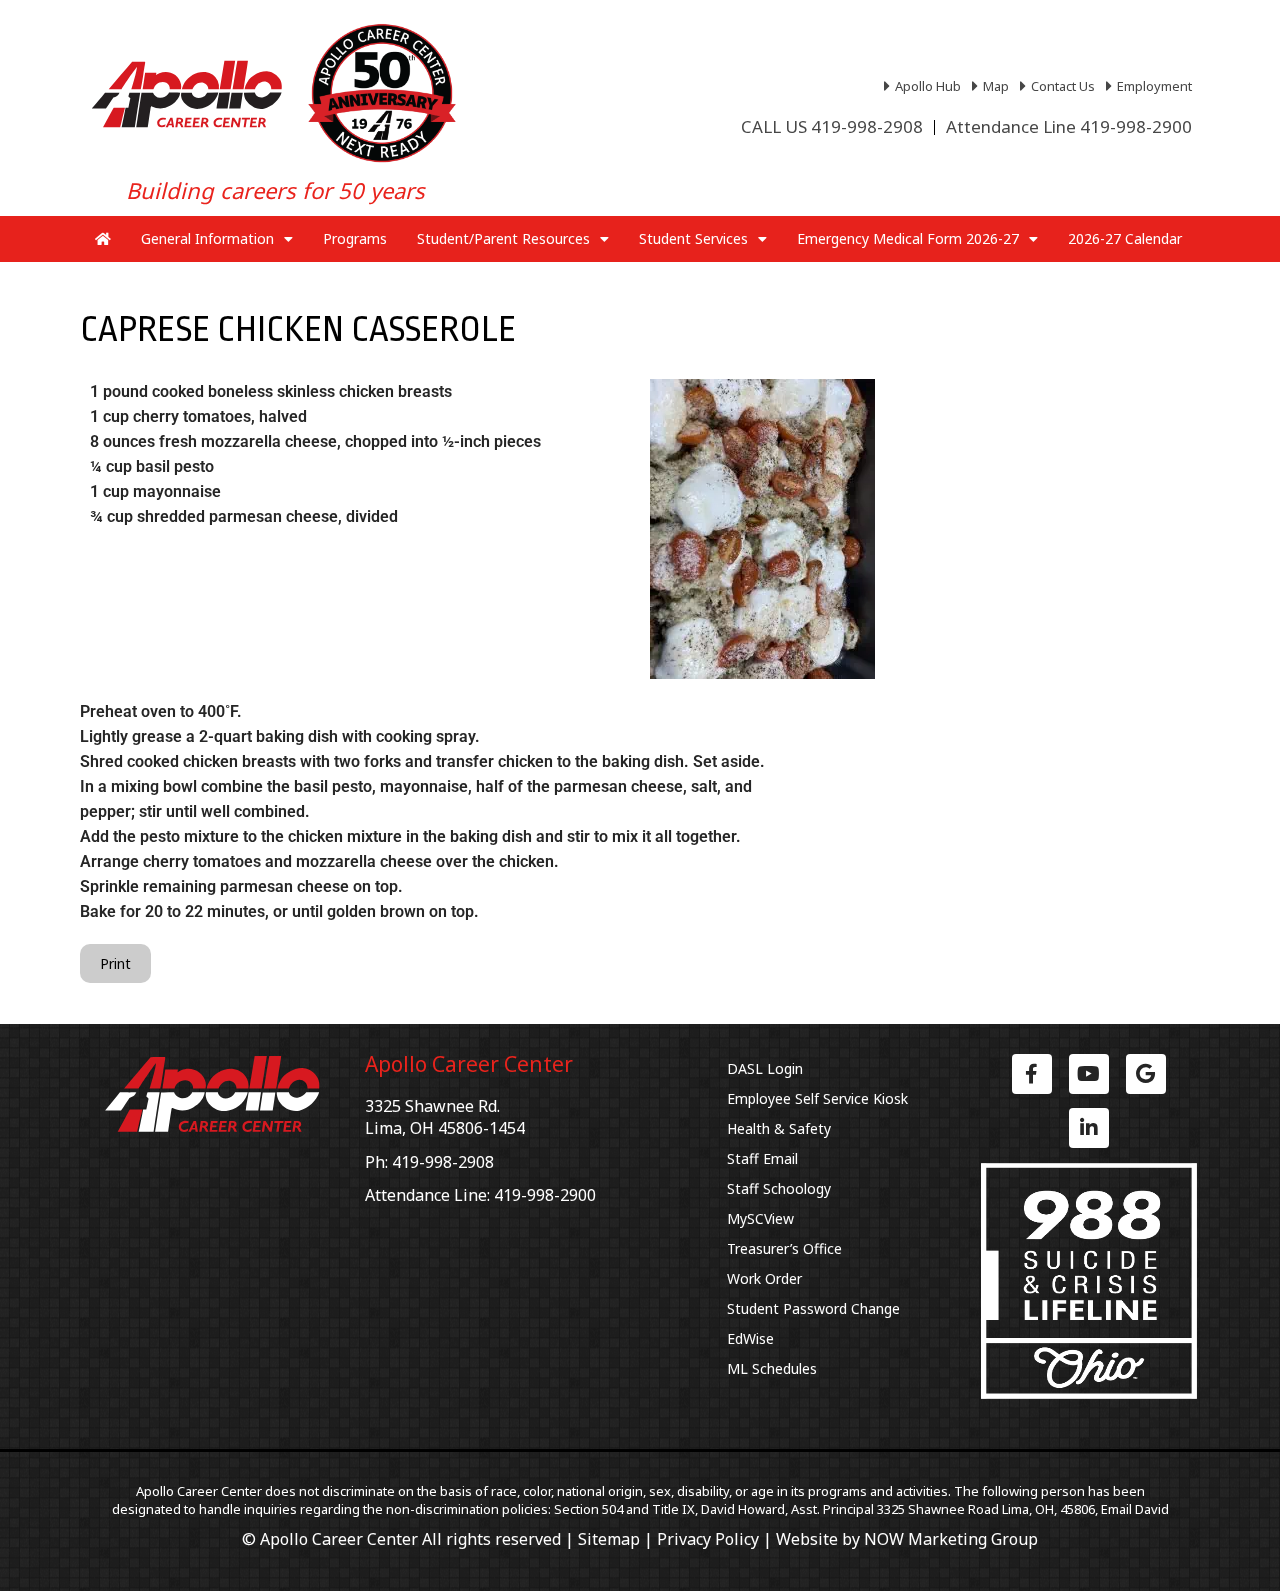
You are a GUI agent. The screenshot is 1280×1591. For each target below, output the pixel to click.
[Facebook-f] (1032, 1074)
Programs (355, 238)
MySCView (760, 1218)
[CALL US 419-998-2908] (832, 127)
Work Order (764, 1278)
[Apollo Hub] (925, 86)
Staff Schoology (779, 1188)
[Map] (993, 86)
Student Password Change (813, 1308)
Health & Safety (779, 1128)
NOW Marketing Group (951, 1539)
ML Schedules (772, 1368)
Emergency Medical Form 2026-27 (908, 238)
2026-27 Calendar (1125, 238)
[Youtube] (1089, 1074)
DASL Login (765, 1068)
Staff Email (762, 1158)
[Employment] (1151, 86)
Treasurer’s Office (784, 1248)
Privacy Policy (708, 1539)
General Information (207, 238)
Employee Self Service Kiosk (817, 1098)
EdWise (750, 1338)
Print (115, 963)
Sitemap (609, 1539)
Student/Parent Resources (503, 238)
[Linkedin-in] (1089, 1128)
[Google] (1146, 1074)
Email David (1135, 1509)
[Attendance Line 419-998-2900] (1069, 127)
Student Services (693, 238)
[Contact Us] (1060, 86)
